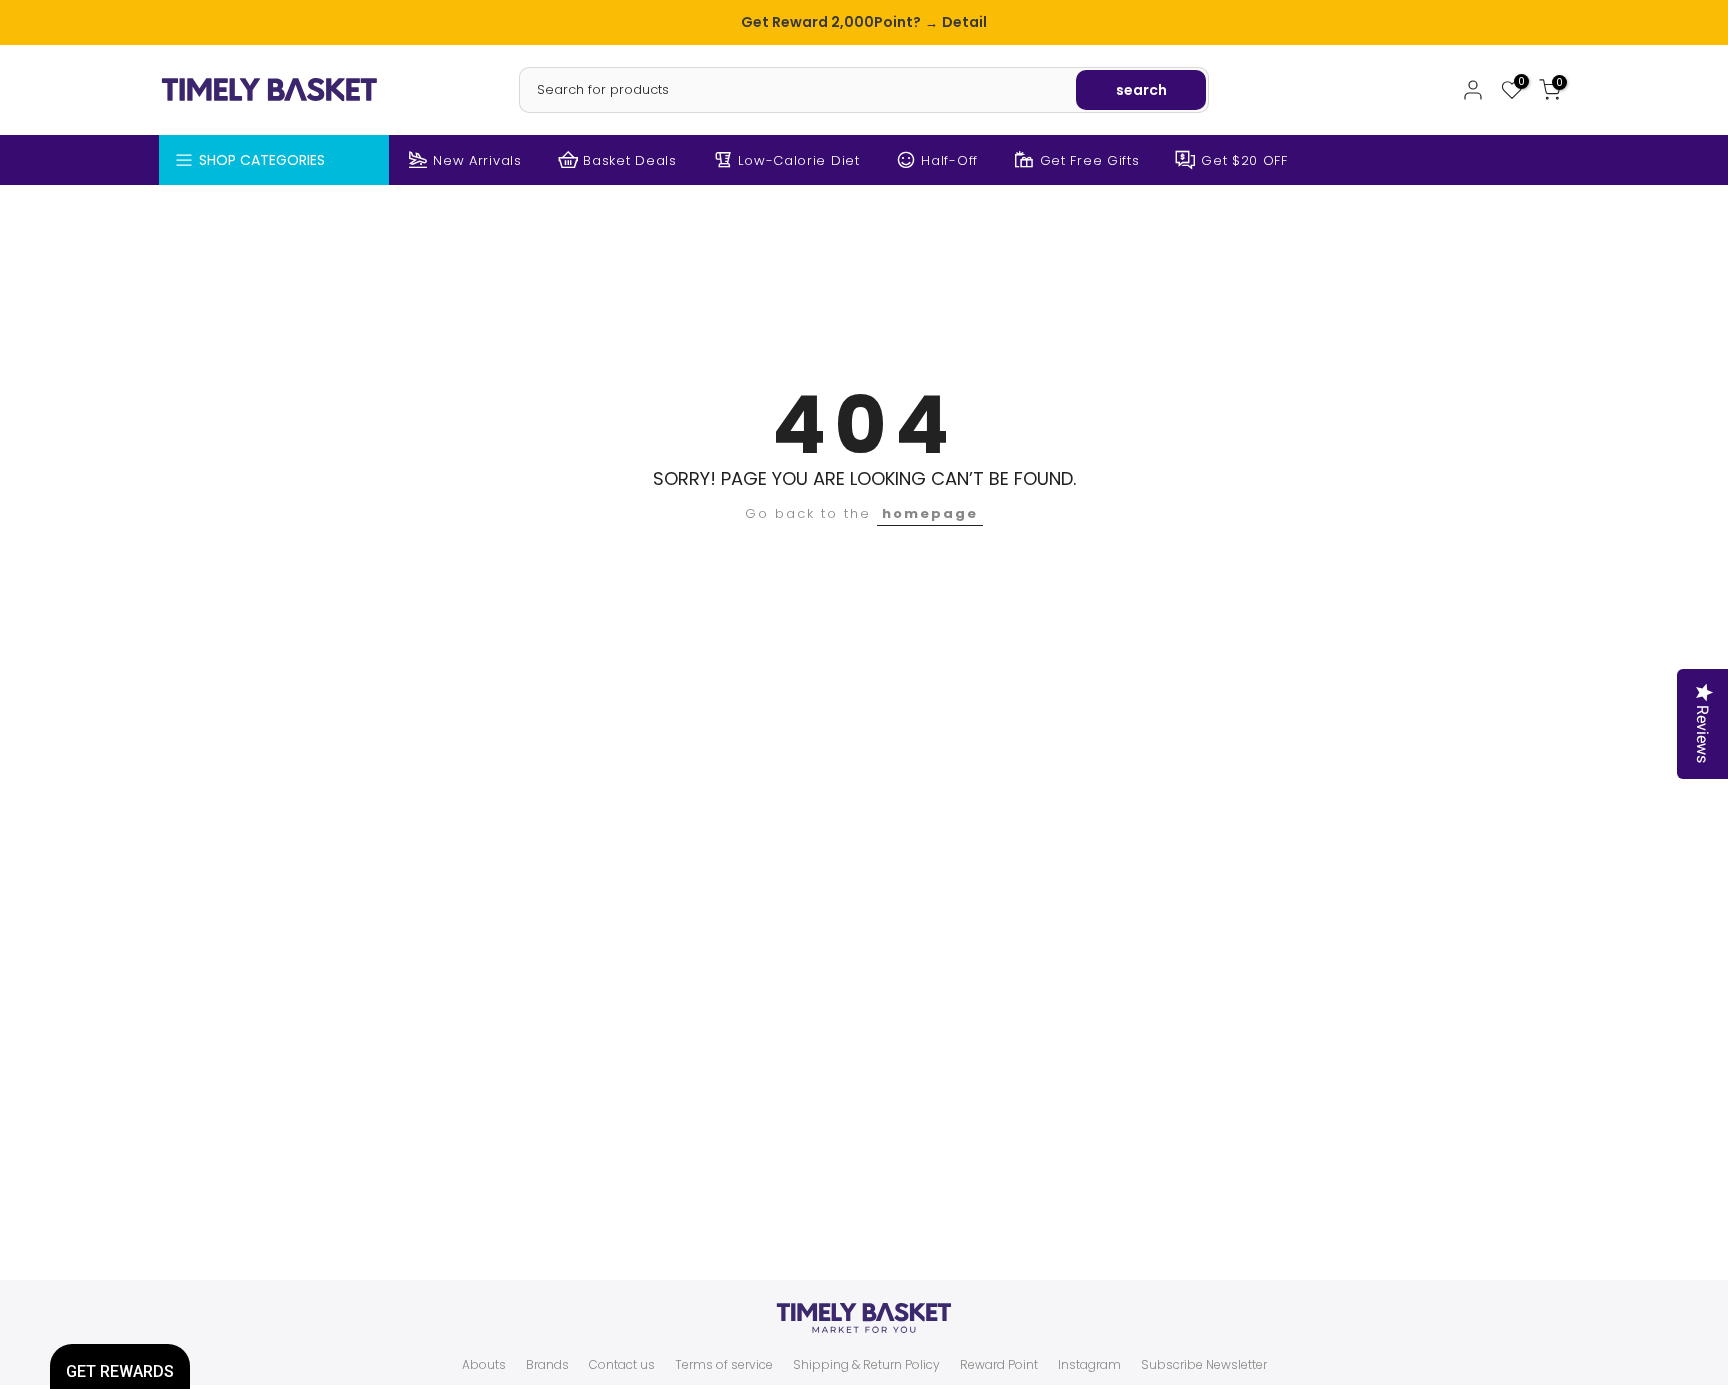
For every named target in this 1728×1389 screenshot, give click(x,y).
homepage (930, 513)
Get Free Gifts (1090, 160)
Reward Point (999, 1365)
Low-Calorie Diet (798, 160)
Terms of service (724, 1365)
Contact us (622, 1365)
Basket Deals (629, 160)
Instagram (1089, 1365)
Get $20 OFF (1244, 160)
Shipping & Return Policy (866, 1365)
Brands (547, 1365)
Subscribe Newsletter (1204, 1365)
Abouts (484, 1365)
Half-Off (949, 160)
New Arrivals (477, 160)
